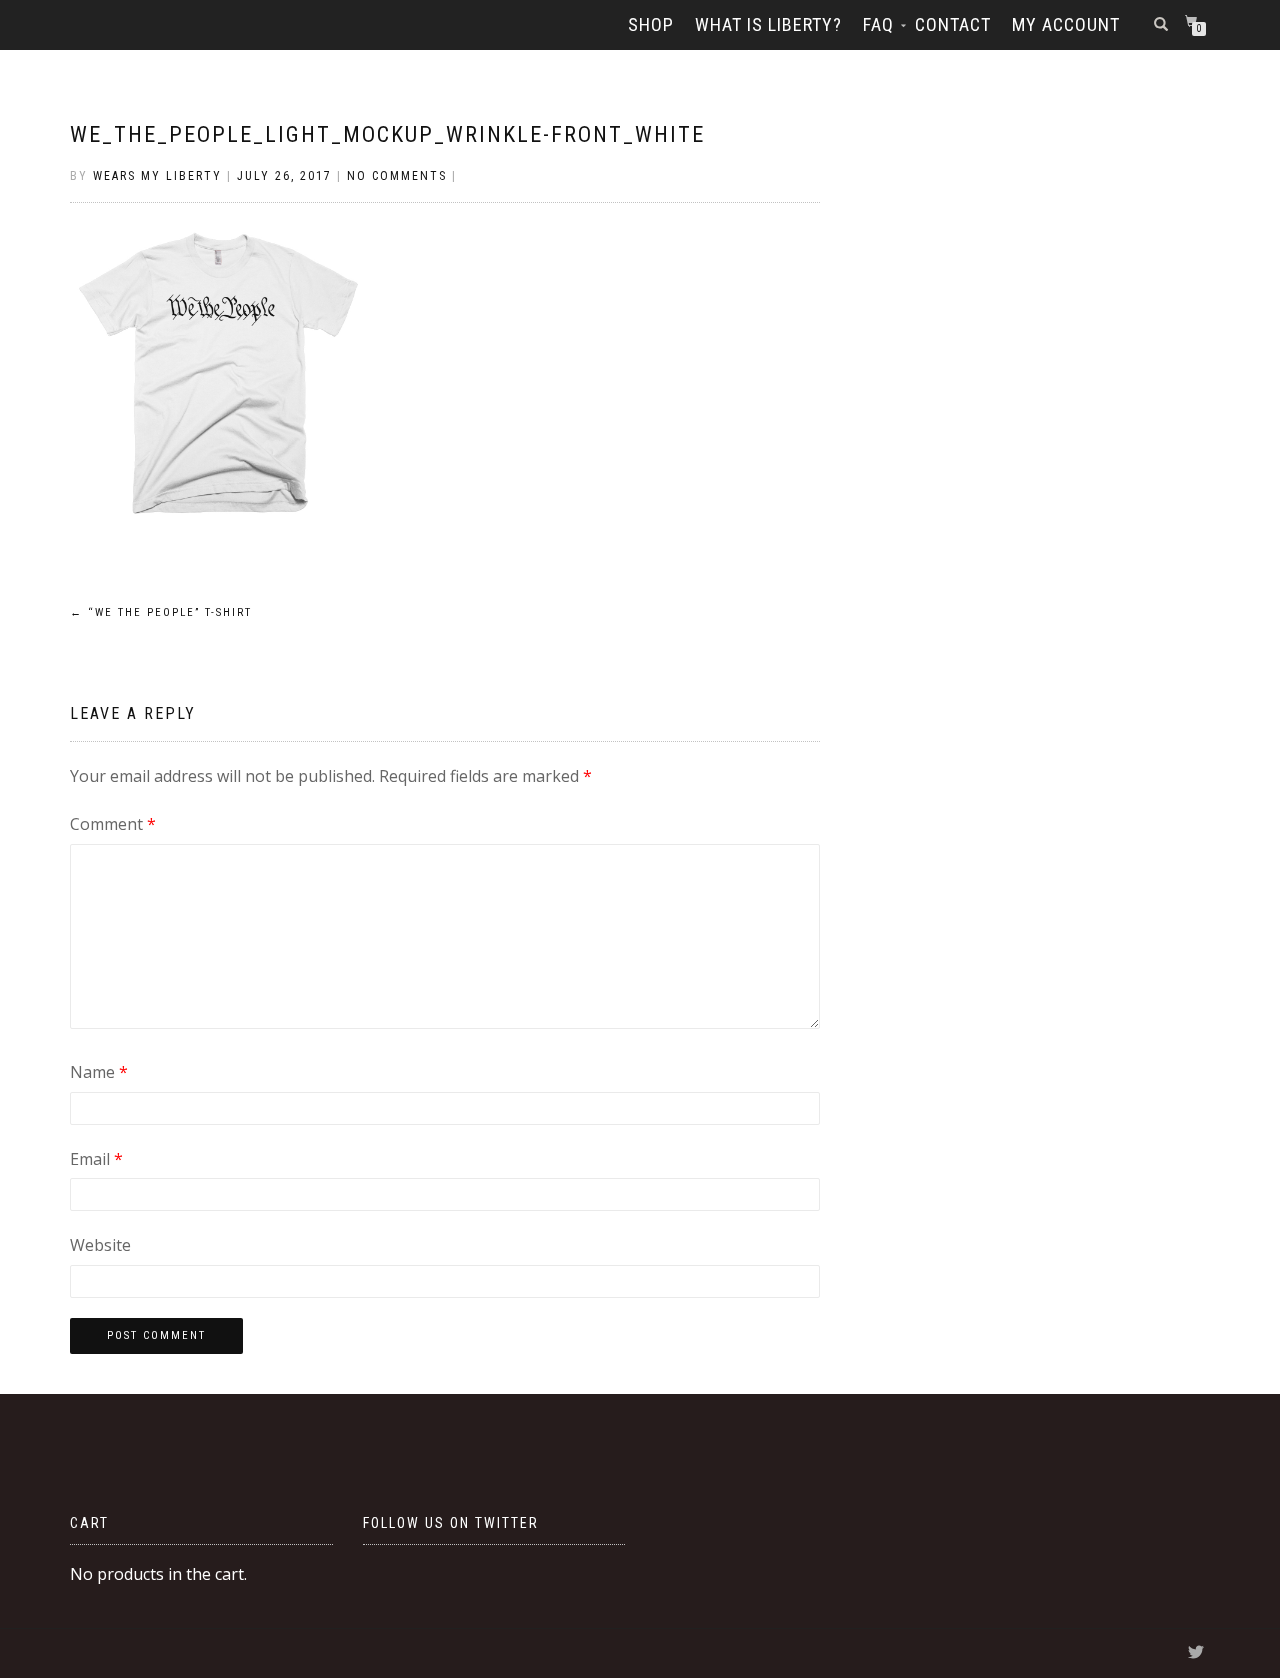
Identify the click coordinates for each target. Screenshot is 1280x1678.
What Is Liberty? (768, 24)
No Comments (397, 176)
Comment (113, 824)
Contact (953, 24)
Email (96, 1159)
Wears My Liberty (157, 176)
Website (100, 1245)
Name (99, 1072)
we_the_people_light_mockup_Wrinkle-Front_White (387, 134)
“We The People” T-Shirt (161, 612)
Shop (651, 24)
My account (1066, 24)
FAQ (878, 24)
